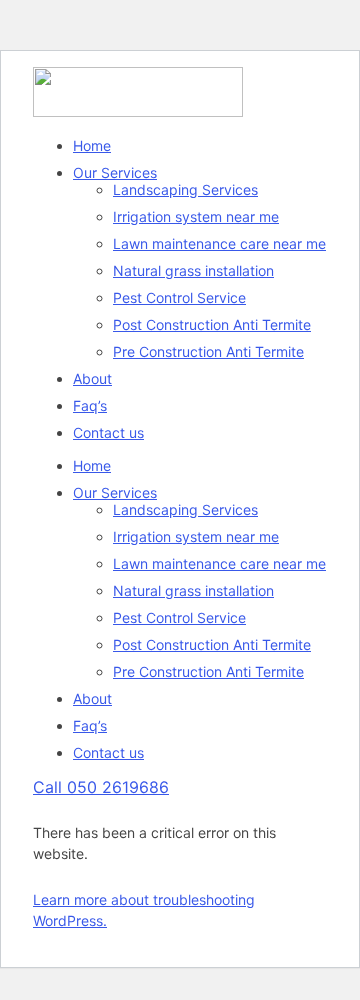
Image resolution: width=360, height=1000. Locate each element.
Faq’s (90, 405)
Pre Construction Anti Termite (208, 351)
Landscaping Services (185, 189)
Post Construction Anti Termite (212, 324)
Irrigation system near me (196, 216)
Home (92, 145)
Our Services (115, 172)
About (92, 378)
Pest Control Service (179, 297)
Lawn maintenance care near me (219, 243)
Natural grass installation (193, 270)
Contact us (108, 432)
